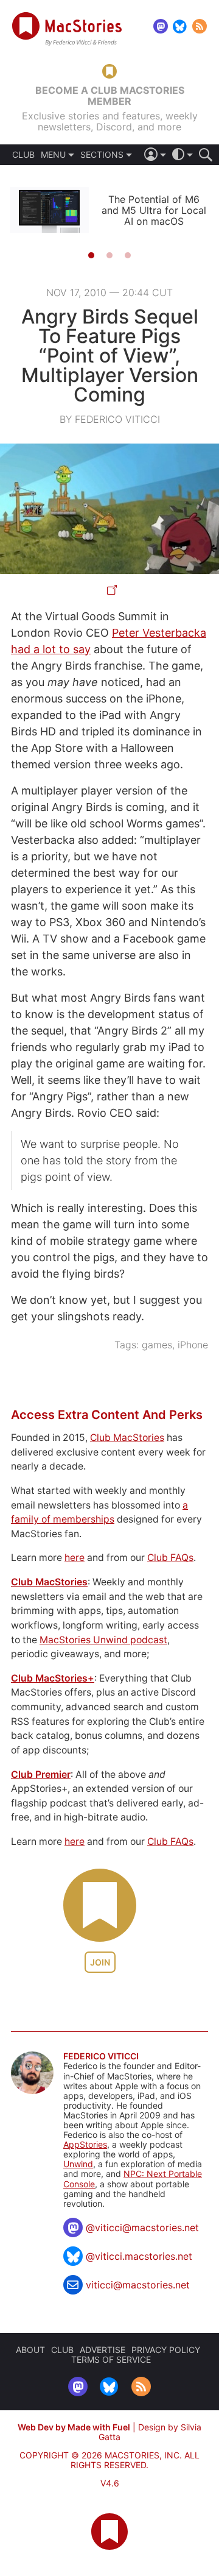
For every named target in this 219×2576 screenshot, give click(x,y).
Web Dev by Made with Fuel (74, 2427)
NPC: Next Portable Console (133, 2178)
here (75, 1558)
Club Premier (41, 1775)
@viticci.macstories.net (139, 2256)
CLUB (23, 155)
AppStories (85, 2144)
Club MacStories (127, 1438)
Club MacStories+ (53, 1678)
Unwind (78, 2164)
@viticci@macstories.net (142, 2227)
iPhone (193, 1345)
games (157, 1345)
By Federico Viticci (110, 419)
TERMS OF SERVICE (111, 2359)
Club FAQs (170, 1558)
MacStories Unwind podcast (103, 1640)
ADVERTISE (103, 2350)
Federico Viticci (101, 2056)
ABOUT (30, 2350)
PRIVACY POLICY (166, 2350)
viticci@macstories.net (138, 2285)
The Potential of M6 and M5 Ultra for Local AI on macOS (154, 210)
